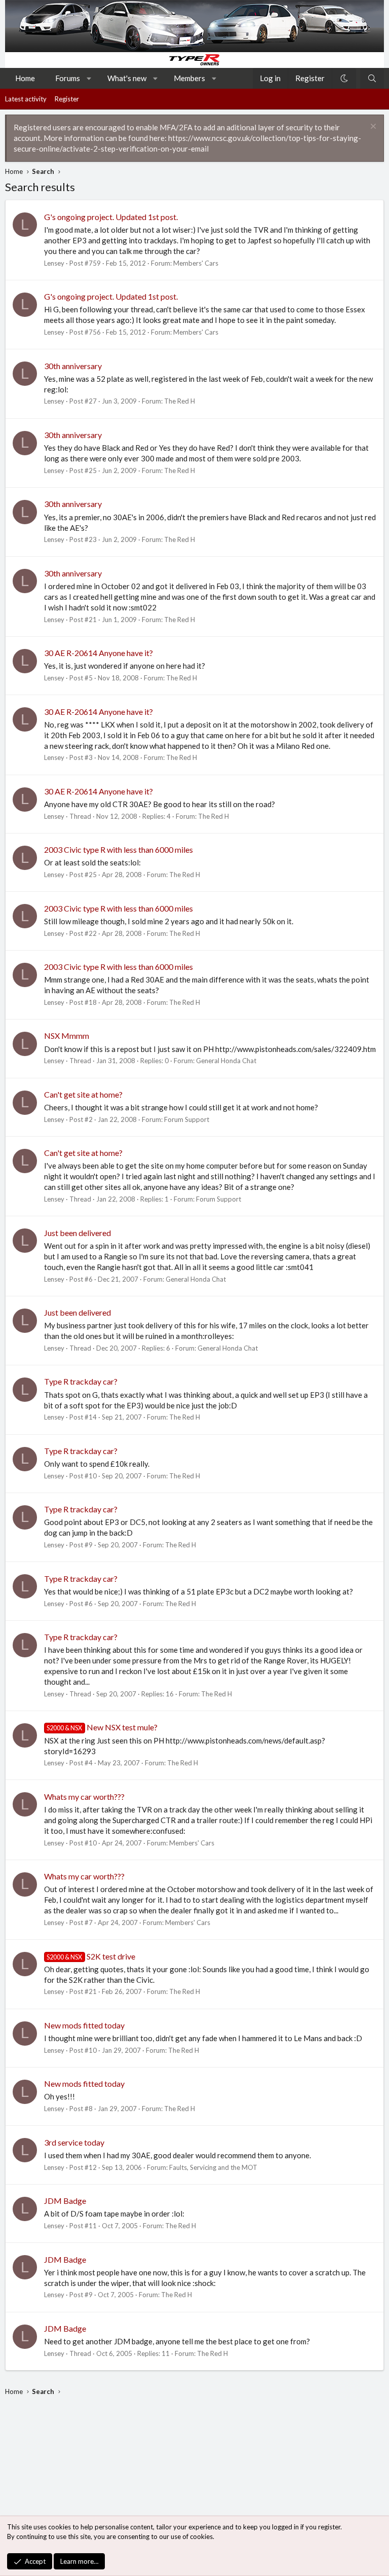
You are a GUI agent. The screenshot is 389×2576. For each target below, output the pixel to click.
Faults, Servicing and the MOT (213, 2167)
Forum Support (187, 1119)
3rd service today (74, 2142)
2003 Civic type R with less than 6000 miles (119, 849)
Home (25, 78)
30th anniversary (73, 366)
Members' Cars (196, 263)
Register (67, 99)
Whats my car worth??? (84, 1797)
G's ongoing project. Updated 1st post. (111, 217)
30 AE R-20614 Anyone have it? (99, 653)
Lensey (54, 263)
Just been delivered (77, 1233)
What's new (127, 78)
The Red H (180, 401)
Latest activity (26, 99)
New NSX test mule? (102, 1727)
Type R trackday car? (81, 1381)
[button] (89, 78)
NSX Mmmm (67, 1036)
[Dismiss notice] (372, 128)
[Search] (372, 78)
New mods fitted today (84, 2025)
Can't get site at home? (83, 1094)
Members (189, 78)
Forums (68, 78)
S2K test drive (91, 1956)
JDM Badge (65, 2201)
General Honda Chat (226, 1061)
